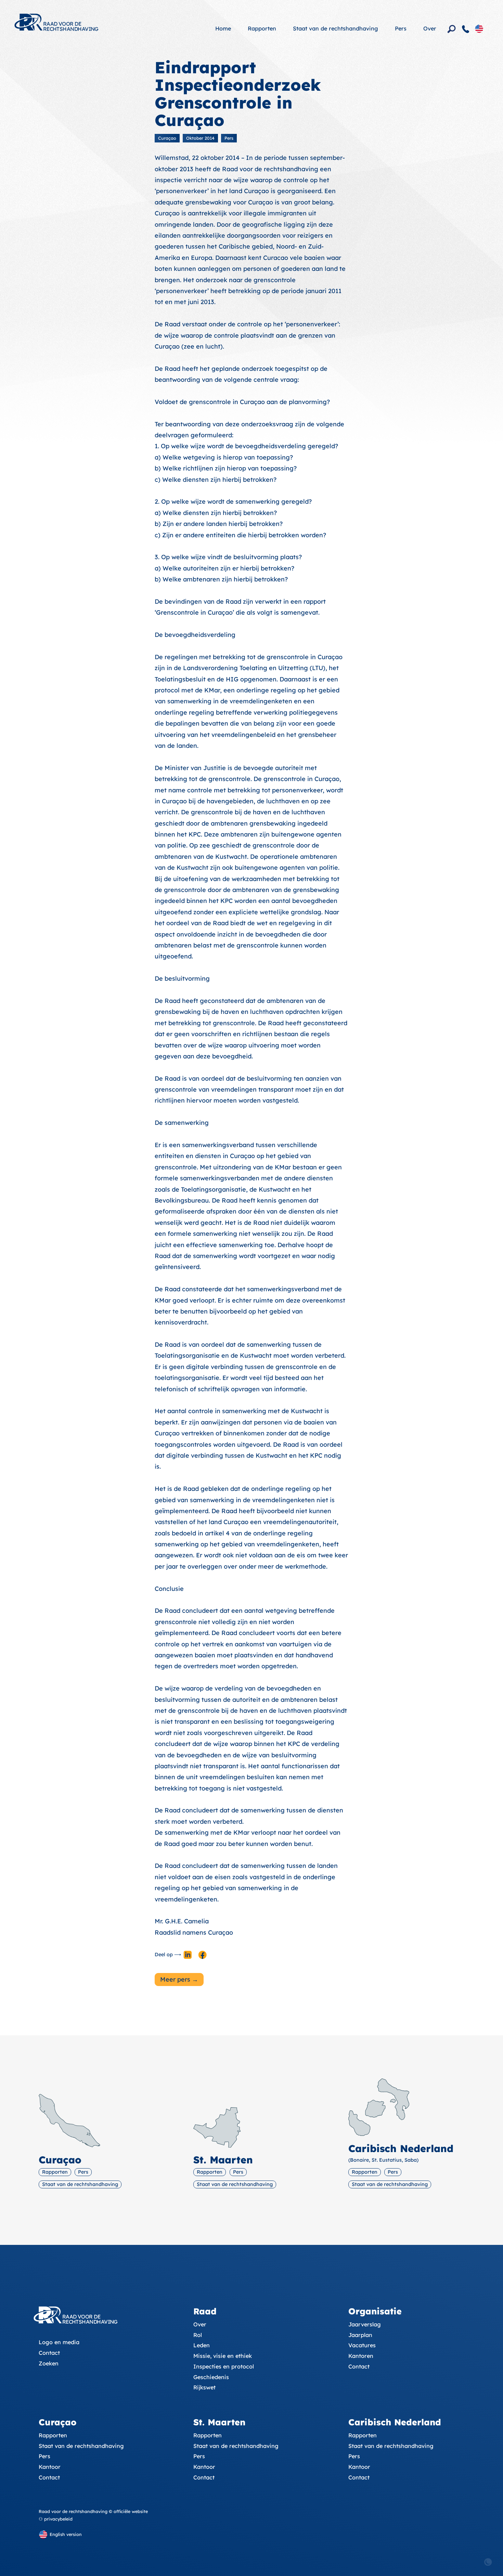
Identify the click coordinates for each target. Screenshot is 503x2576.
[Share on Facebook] (203, 1955)
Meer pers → (179, 1979)
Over (430, 28)
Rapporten (262, 28)
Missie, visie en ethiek (223, 2356)
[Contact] (466, 29)
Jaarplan (360, 2335)
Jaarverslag (365, 2324)
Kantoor (50, 2467)
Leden (202, 2345)
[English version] (479, 28)
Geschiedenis (211, 2377)
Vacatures (362, 2345)
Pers (401, 28)
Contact (49, 2353)
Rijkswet (204, 2387)
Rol (198, 2335)
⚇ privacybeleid (56, 2519)
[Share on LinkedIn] (188, 1955)
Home (223, 28)
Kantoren (361, 2356)
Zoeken (49, 2363)
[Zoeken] (452, 29)
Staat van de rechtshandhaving (336, 28)
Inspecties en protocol (224, 2366)
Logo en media (59, 2342)
